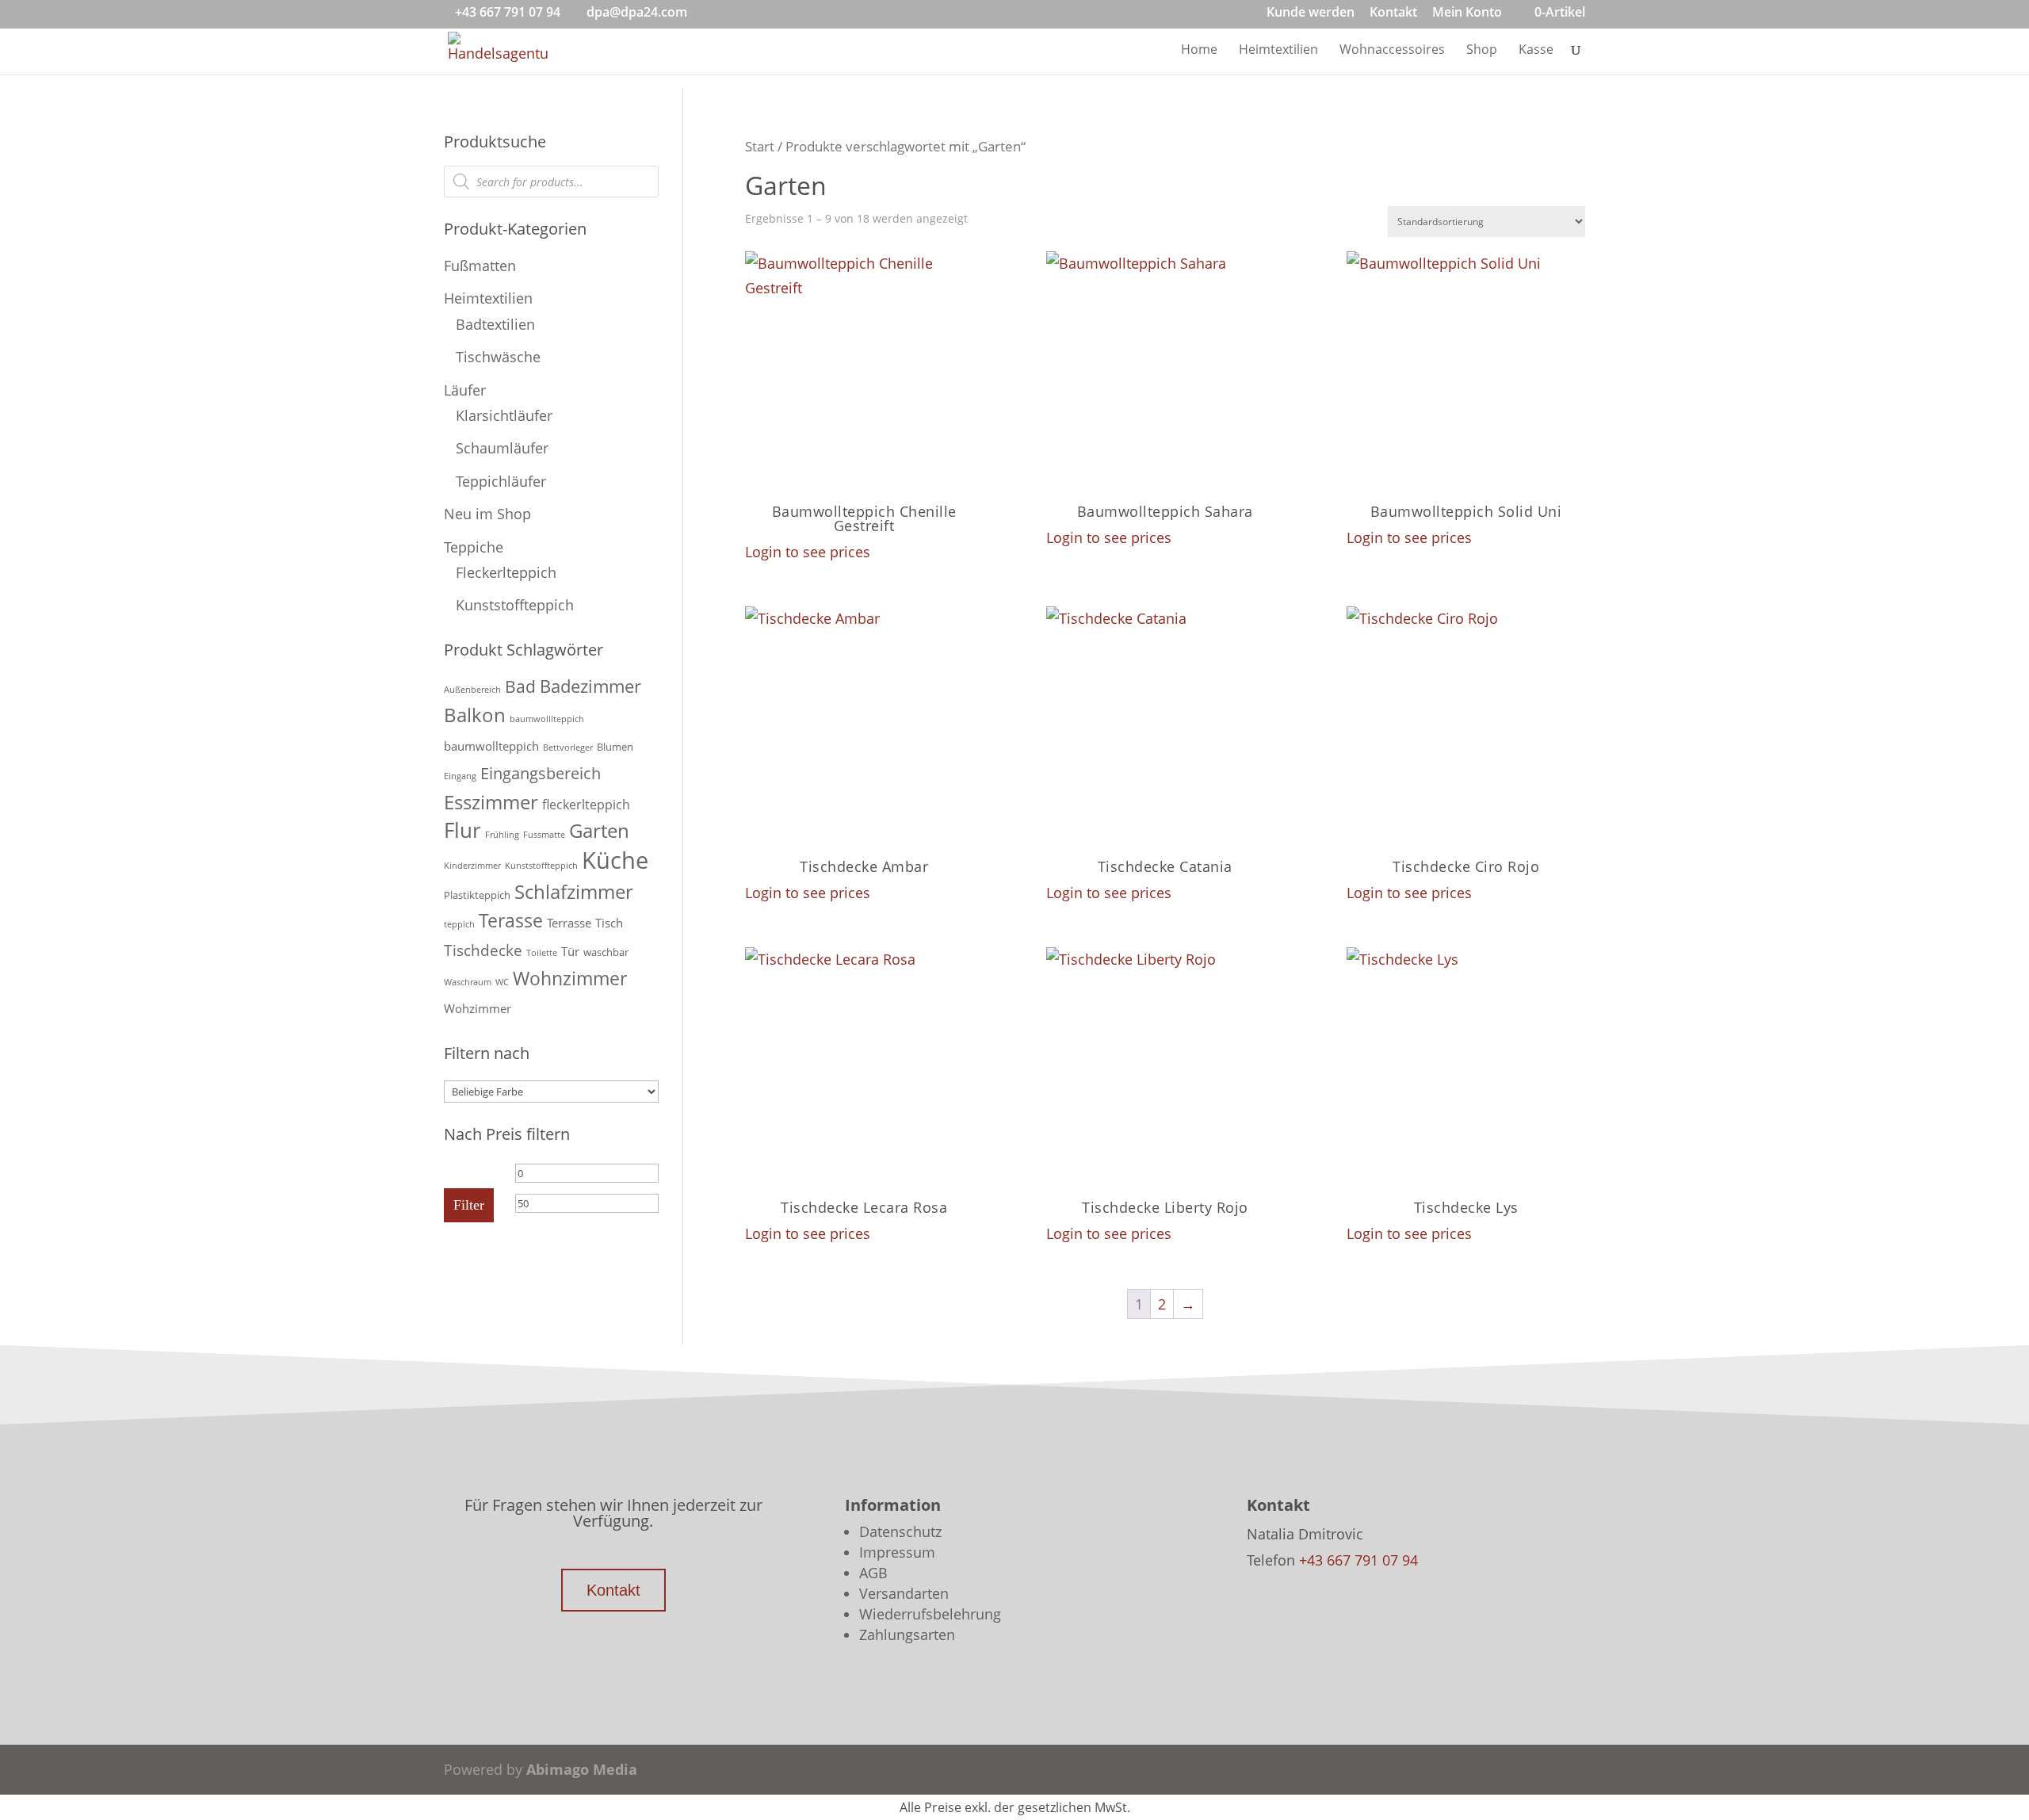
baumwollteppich (491, 746)
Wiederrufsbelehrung (930, 1614)
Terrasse (569, 923)
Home (1199, 51)
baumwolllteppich (547, 719)
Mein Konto (1467, 13)
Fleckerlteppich (506, 572)
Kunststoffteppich (515, 605)
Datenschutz (900, 1531)
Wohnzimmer (570, 978)
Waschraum (468, 982)
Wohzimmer (478, 1008)
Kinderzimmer (472, 866)
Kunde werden (1311, 13)
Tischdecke (483, 950)
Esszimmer (491, 802)
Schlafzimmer (574, 891)
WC (502, 982)
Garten (599, 830)
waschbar (606, 952)
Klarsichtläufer (504, 415)
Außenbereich (472, 690)
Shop (1482, 51)
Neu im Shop (487, 514)
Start (760, 146)
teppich (459, 924)
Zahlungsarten (907, 1635)
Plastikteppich (477, 895)
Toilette (542, 953)
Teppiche (474, 547)
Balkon (475, 715)
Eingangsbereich (541, 773)
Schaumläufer (502, 448)
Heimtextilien (1278, 51)
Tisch (609, 923)
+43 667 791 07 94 (508, 12)
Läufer (465, 390)
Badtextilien (495, 324)
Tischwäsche (498, 357)
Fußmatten (480, 266)
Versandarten (904, 1593)
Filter (469, 1205)
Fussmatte (544, 835)
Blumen (615, 747)
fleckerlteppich (586, 805)
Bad (520, 686)
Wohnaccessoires (1392, 51)
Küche (615, 860)
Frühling (502, 835)
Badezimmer (590, 686)
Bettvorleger (568, 747)
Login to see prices (808, 552)
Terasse (511, 920)
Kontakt (1393, 13)
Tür (570, 951)
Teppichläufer (501, 481)
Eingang (460, 776)
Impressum (897, 1552)
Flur (462, 830)
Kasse (1536, 51)
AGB (873, 1573)
